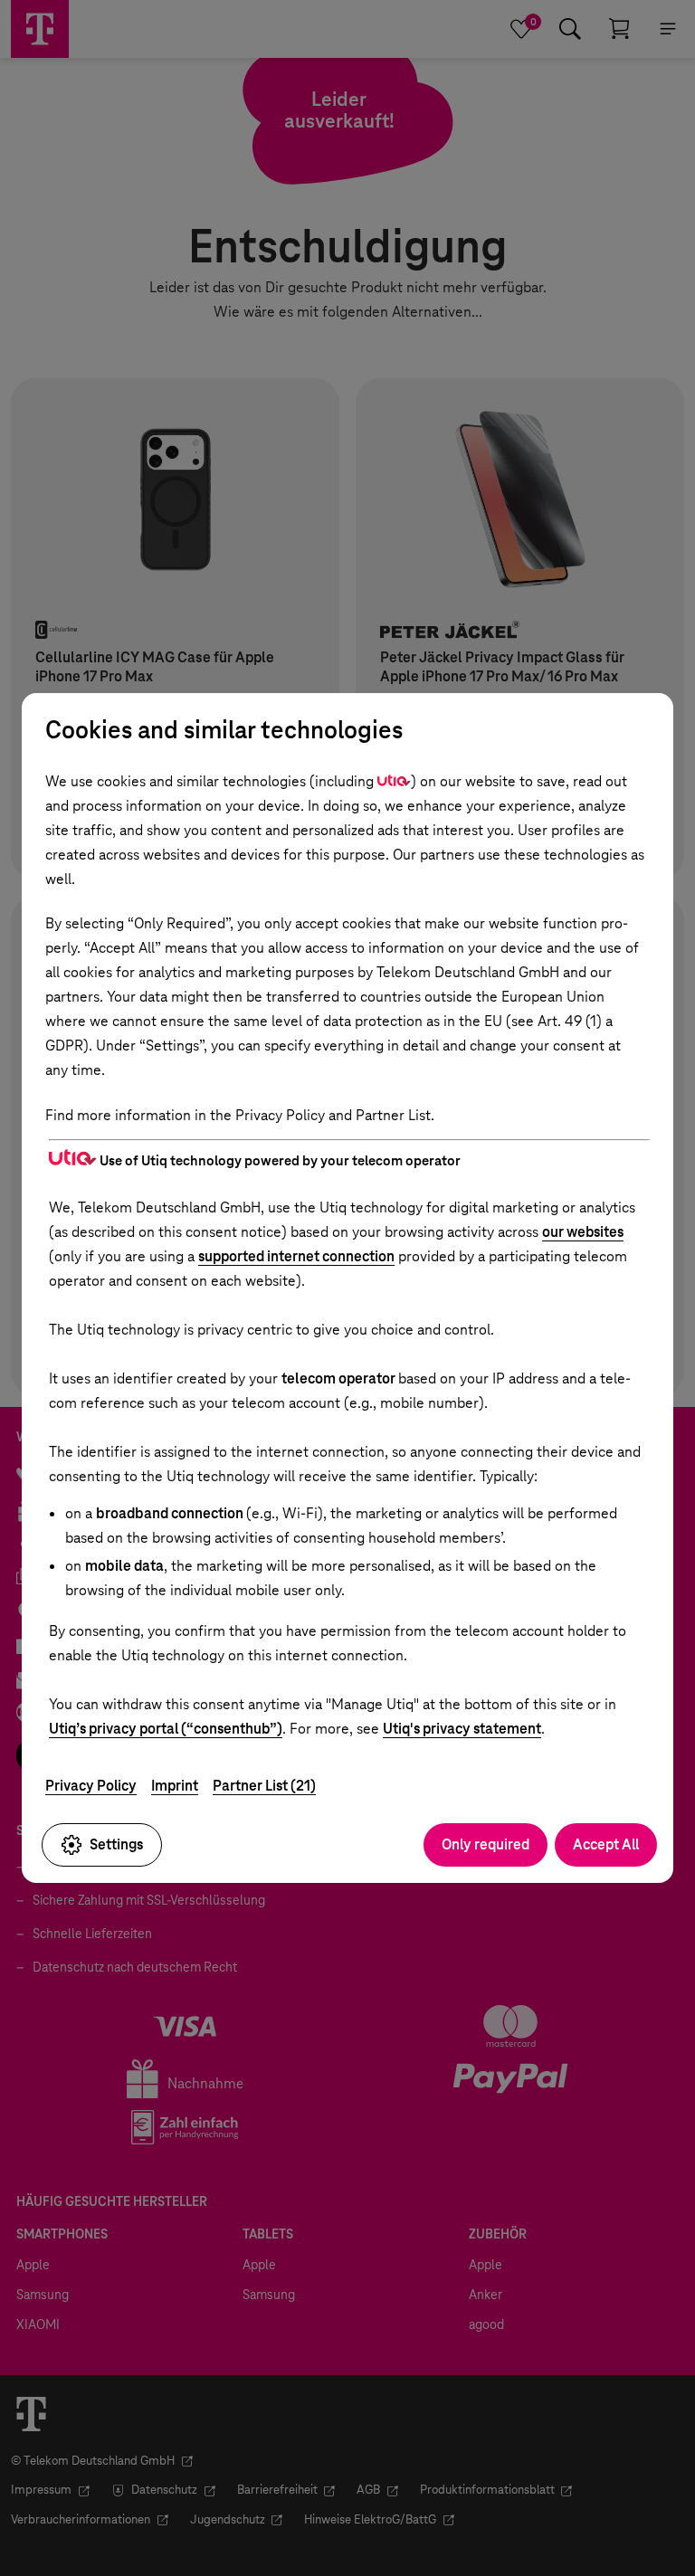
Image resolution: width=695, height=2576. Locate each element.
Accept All (606, 1844)
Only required (486, 1844)
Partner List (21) (264, 1786)
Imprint (175, 1786)
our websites (583, 1232)
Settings (116, 1844)
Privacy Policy (91, 1786)
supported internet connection (296, 1256)
